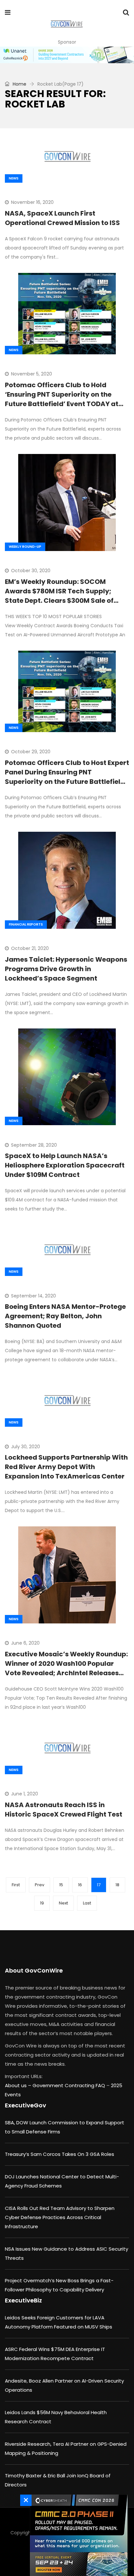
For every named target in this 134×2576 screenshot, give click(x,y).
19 (42, 1903)
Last (87, 1903)
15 (61, 1885)
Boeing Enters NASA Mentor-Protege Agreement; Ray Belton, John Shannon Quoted (65, 1316)
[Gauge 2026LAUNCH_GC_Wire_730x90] (67, 55)
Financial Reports (26, 924)
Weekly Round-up (25, 547)
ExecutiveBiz (23, 2300)
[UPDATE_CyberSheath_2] (77, 2535)
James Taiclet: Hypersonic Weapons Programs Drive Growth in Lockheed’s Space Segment (66, 969)
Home (19, 84)
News (14, 178)
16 (80, 1885)
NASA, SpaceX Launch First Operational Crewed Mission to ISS (62, 218)
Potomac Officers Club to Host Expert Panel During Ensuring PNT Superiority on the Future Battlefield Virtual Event (67, 777)
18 (117, 1885)
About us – (19, 2085)
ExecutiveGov (26, 2105)
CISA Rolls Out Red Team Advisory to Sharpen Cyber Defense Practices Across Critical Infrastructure (60, 2217)
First (16, 1885)
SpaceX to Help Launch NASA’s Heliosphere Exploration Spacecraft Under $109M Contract (65, 1165)
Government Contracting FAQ (69, 2085)
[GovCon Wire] (67, 24)
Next (63, 1903)
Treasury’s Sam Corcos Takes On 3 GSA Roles (60, 2154)
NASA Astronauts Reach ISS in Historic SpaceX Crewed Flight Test (64, 1810)
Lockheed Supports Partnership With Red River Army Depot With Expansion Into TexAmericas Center (66, 1467)
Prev (40, 1885)
